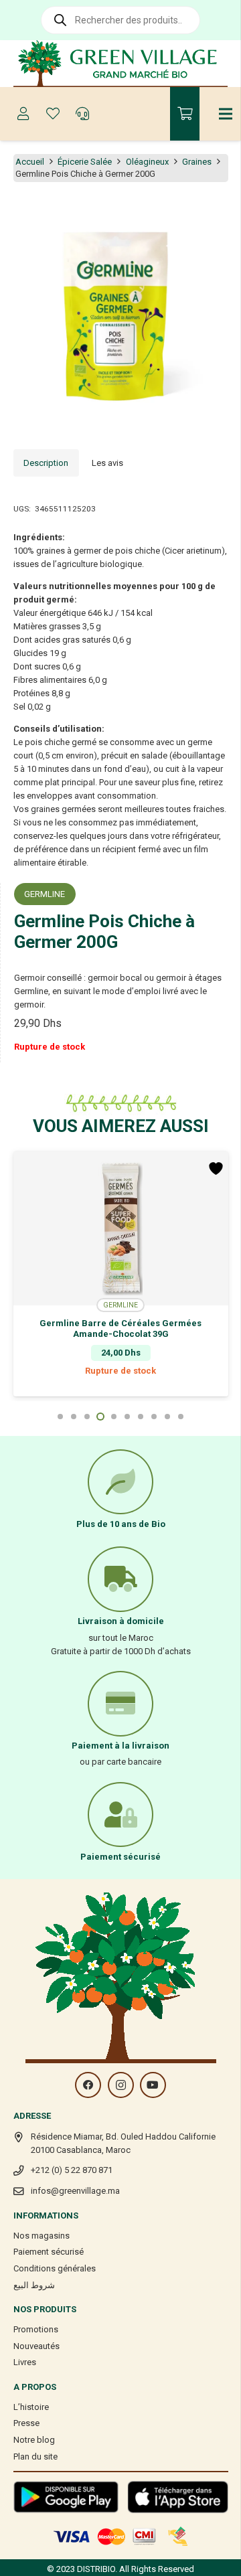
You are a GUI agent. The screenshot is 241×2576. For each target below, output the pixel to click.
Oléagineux (147, 162)
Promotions (36, 2329)
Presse (26, 2423)
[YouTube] (153, 2085)
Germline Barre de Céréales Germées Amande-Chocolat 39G (120, 1329)
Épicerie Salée (85, 162)
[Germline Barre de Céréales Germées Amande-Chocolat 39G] (121, 1228)
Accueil (30, 162)
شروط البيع (34, 2285)
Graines (197, 162)
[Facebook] (88, 2085)
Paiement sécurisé (49, 2252)
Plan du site (35, 2457)
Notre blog (34, 2440)
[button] (224, 213)
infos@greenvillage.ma (75, 2191)
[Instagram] (121, 2085)
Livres (25, 2362)
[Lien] (121, 64)
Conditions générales (55, 2268)
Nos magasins (42, 2236)
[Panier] (185, 114)
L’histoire (31, 2407)
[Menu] (226, 114)
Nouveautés (36, 2346)
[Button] (23, 114)
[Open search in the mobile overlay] (120, 20)
